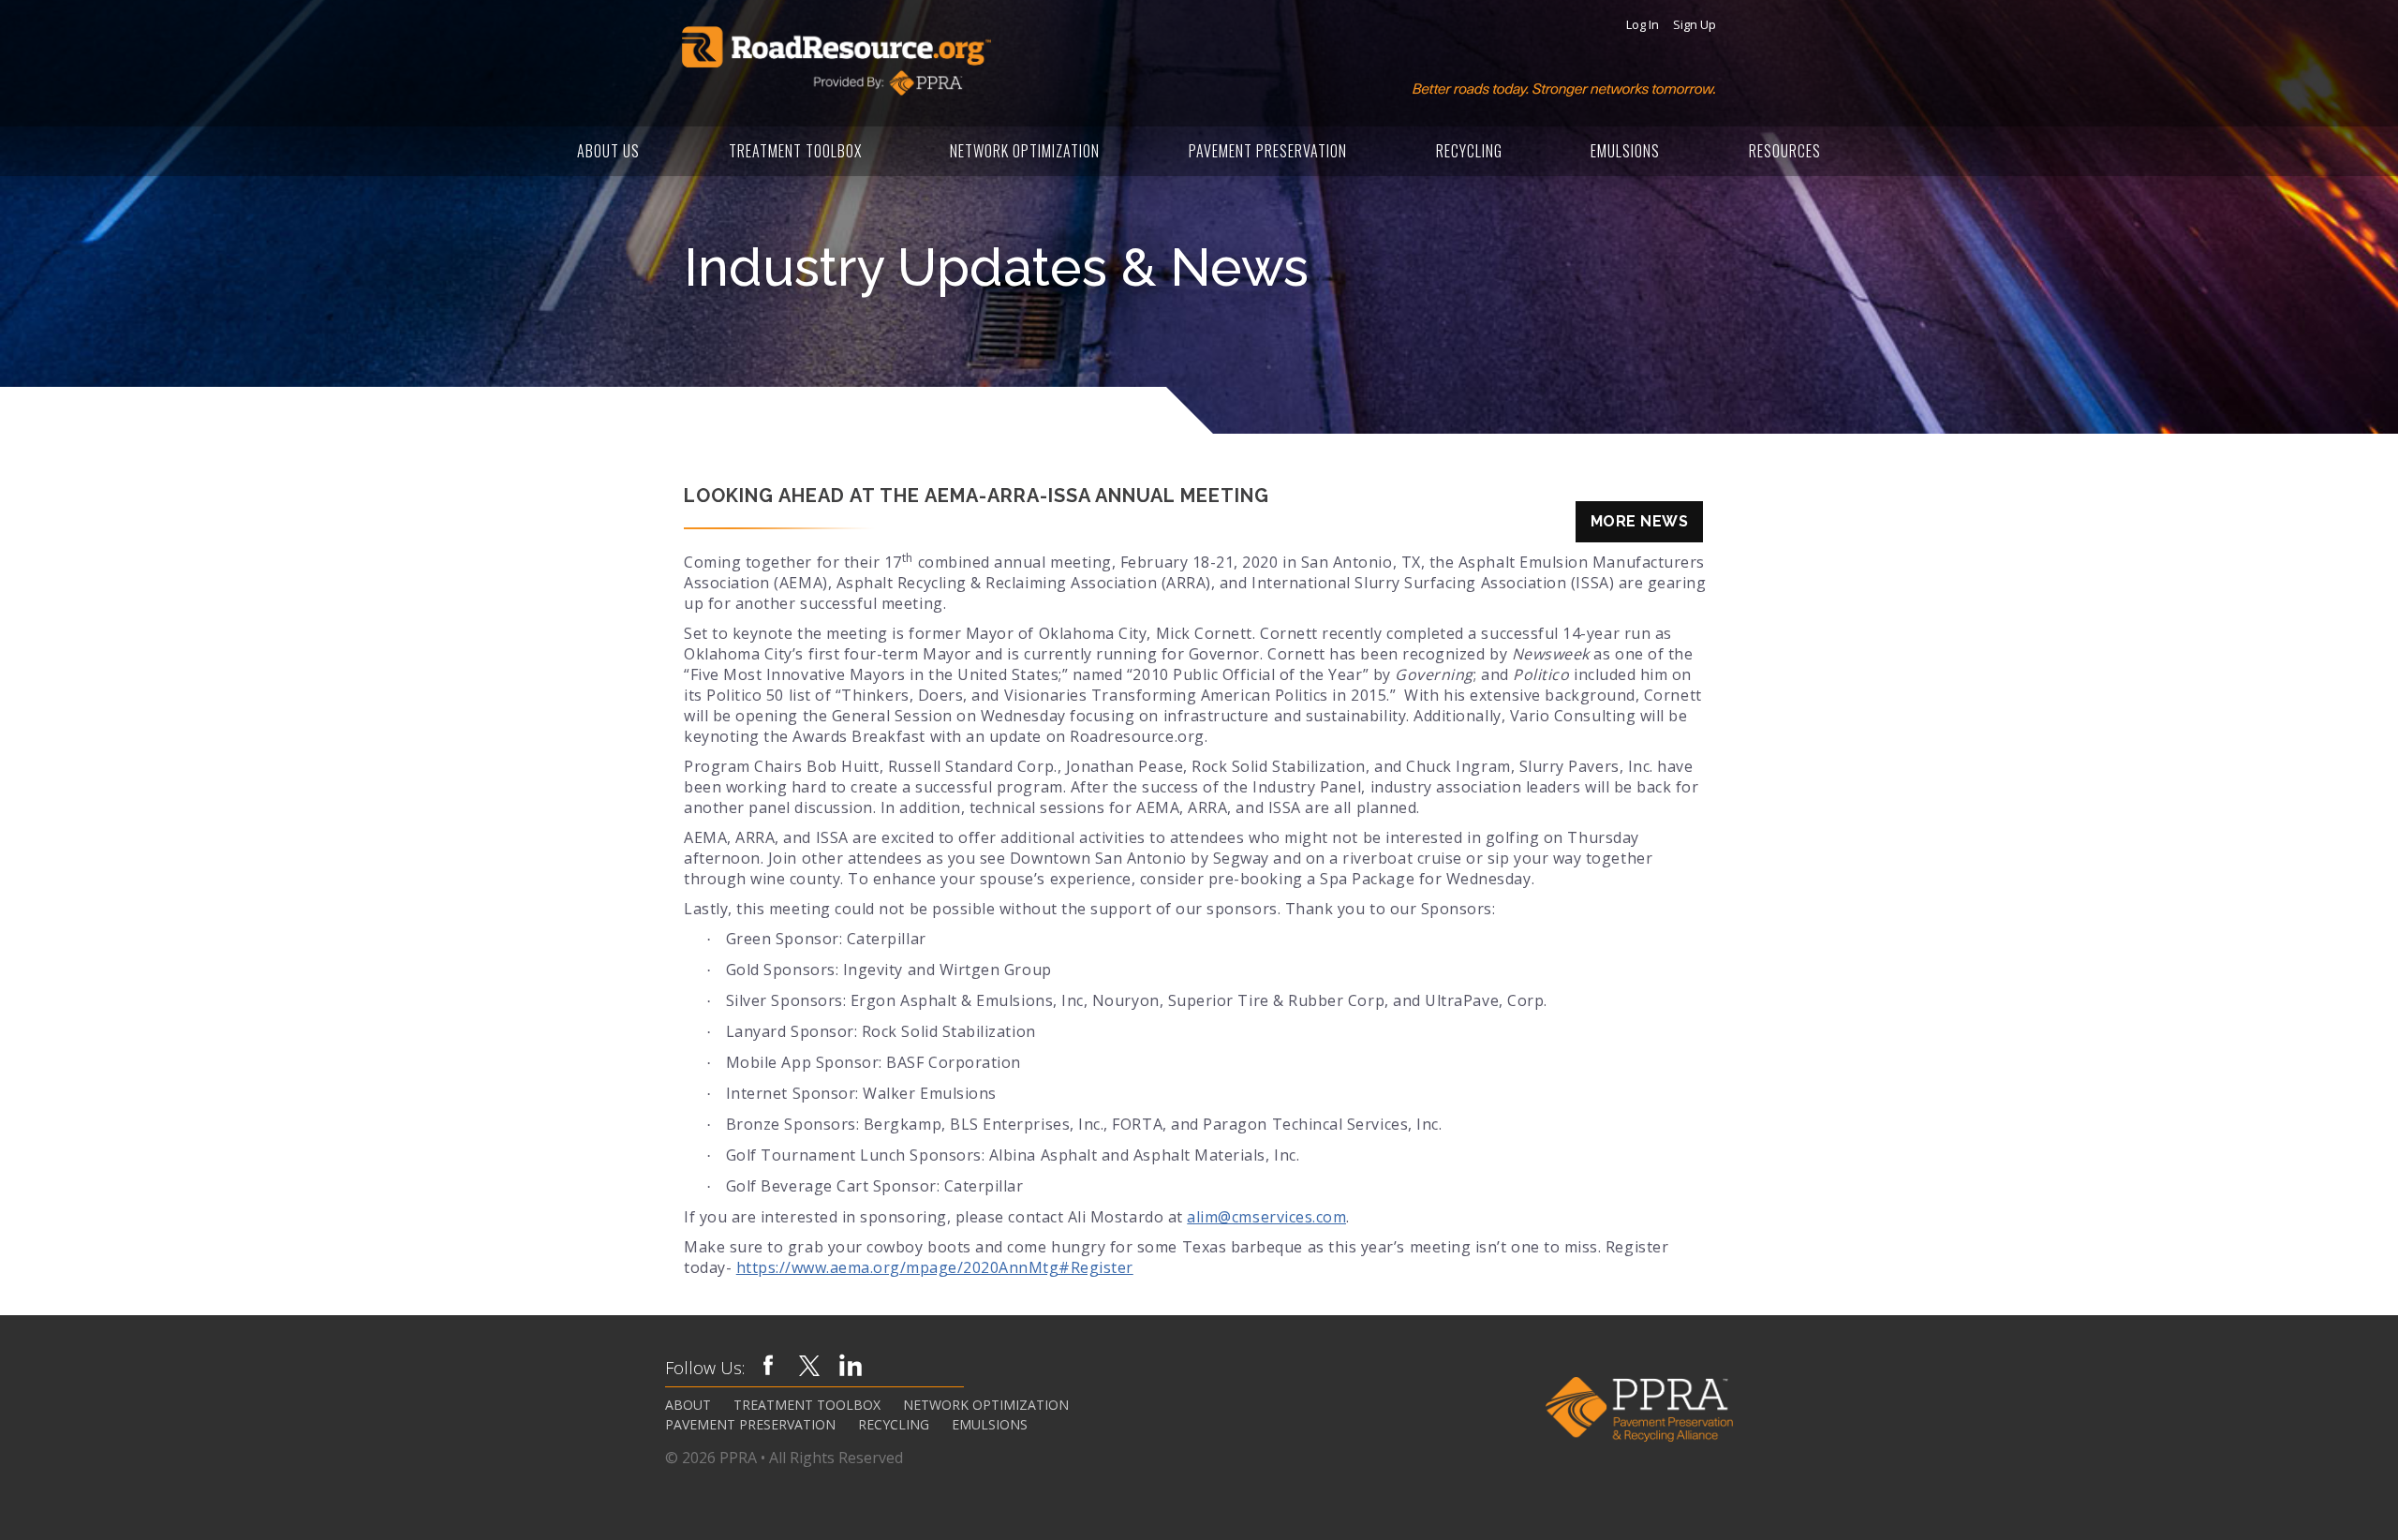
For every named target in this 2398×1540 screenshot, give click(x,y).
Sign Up (1695, 25)
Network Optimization (1025, 151)
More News (1640, 521)
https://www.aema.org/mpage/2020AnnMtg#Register (935, 1267)
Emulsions (1625, 151)
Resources (1785, 151)
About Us (608, 151)
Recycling (1469, 151)
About (688, 1405)
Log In (1643, 25)
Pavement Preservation (1268, 151)
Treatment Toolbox (795, 151)
